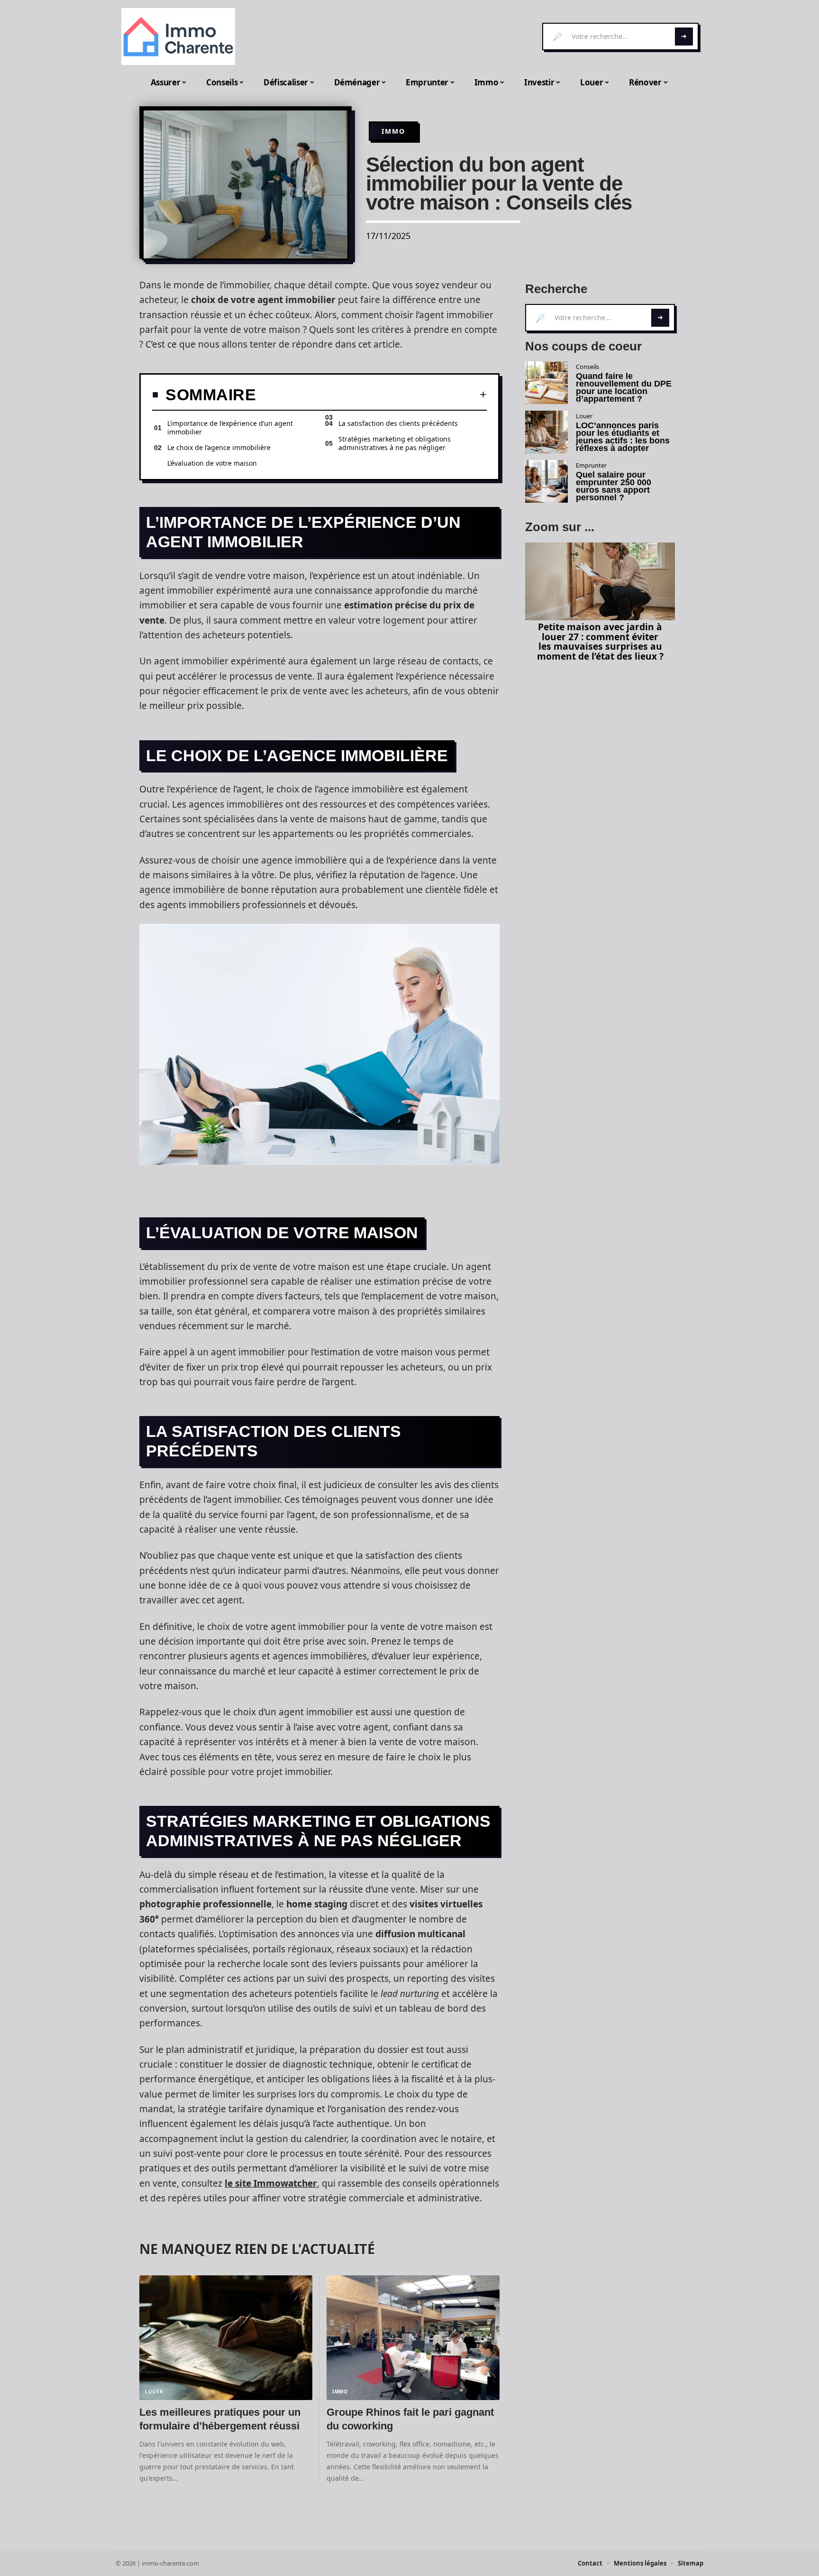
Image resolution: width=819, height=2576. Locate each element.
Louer (154, 2392)
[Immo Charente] (178, 37)
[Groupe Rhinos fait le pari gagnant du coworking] (413, 2338)
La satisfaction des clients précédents (398, 423)
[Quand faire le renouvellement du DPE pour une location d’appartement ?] (546, 383)
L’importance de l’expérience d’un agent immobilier (230, 428)
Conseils (587, 367)
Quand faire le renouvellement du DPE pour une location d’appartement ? (624, 387)
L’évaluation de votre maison (212, 463)
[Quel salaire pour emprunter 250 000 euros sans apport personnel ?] (546, 481)
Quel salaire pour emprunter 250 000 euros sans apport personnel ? (614, 486)
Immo (393, 131)
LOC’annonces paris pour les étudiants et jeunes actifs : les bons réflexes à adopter (623, 437)
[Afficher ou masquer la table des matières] (371, 395)
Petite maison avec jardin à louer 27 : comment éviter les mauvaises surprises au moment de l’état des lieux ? (600, 641)
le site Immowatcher (271, 2183)
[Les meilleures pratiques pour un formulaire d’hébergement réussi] (226, 2338)
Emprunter (591, 465)
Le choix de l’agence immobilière (219, 447)
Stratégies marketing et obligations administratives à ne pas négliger (395, 443)
